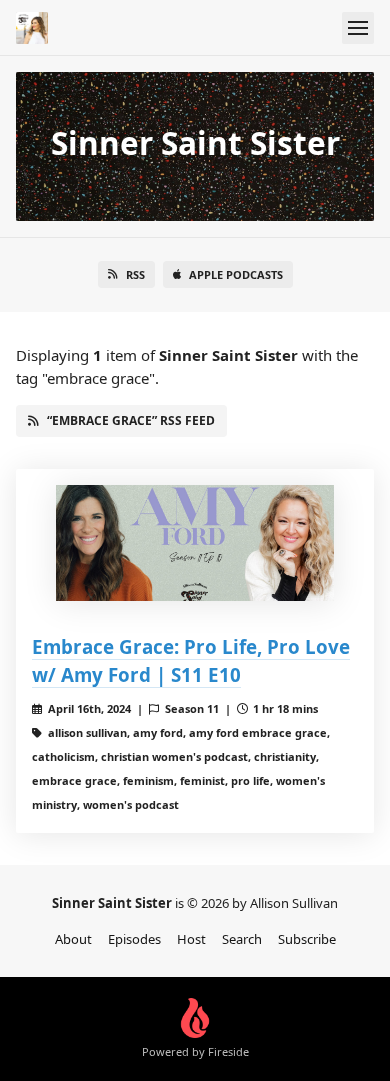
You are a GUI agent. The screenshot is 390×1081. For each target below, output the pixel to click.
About (73, 939)
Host (191, 939)
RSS (135, 274)
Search (242, 939)
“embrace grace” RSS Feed (131, 420)
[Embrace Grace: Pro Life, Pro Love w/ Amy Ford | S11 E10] (195, 543)
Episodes (134, 939)
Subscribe (307, 939)
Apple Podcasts (236, 274)
